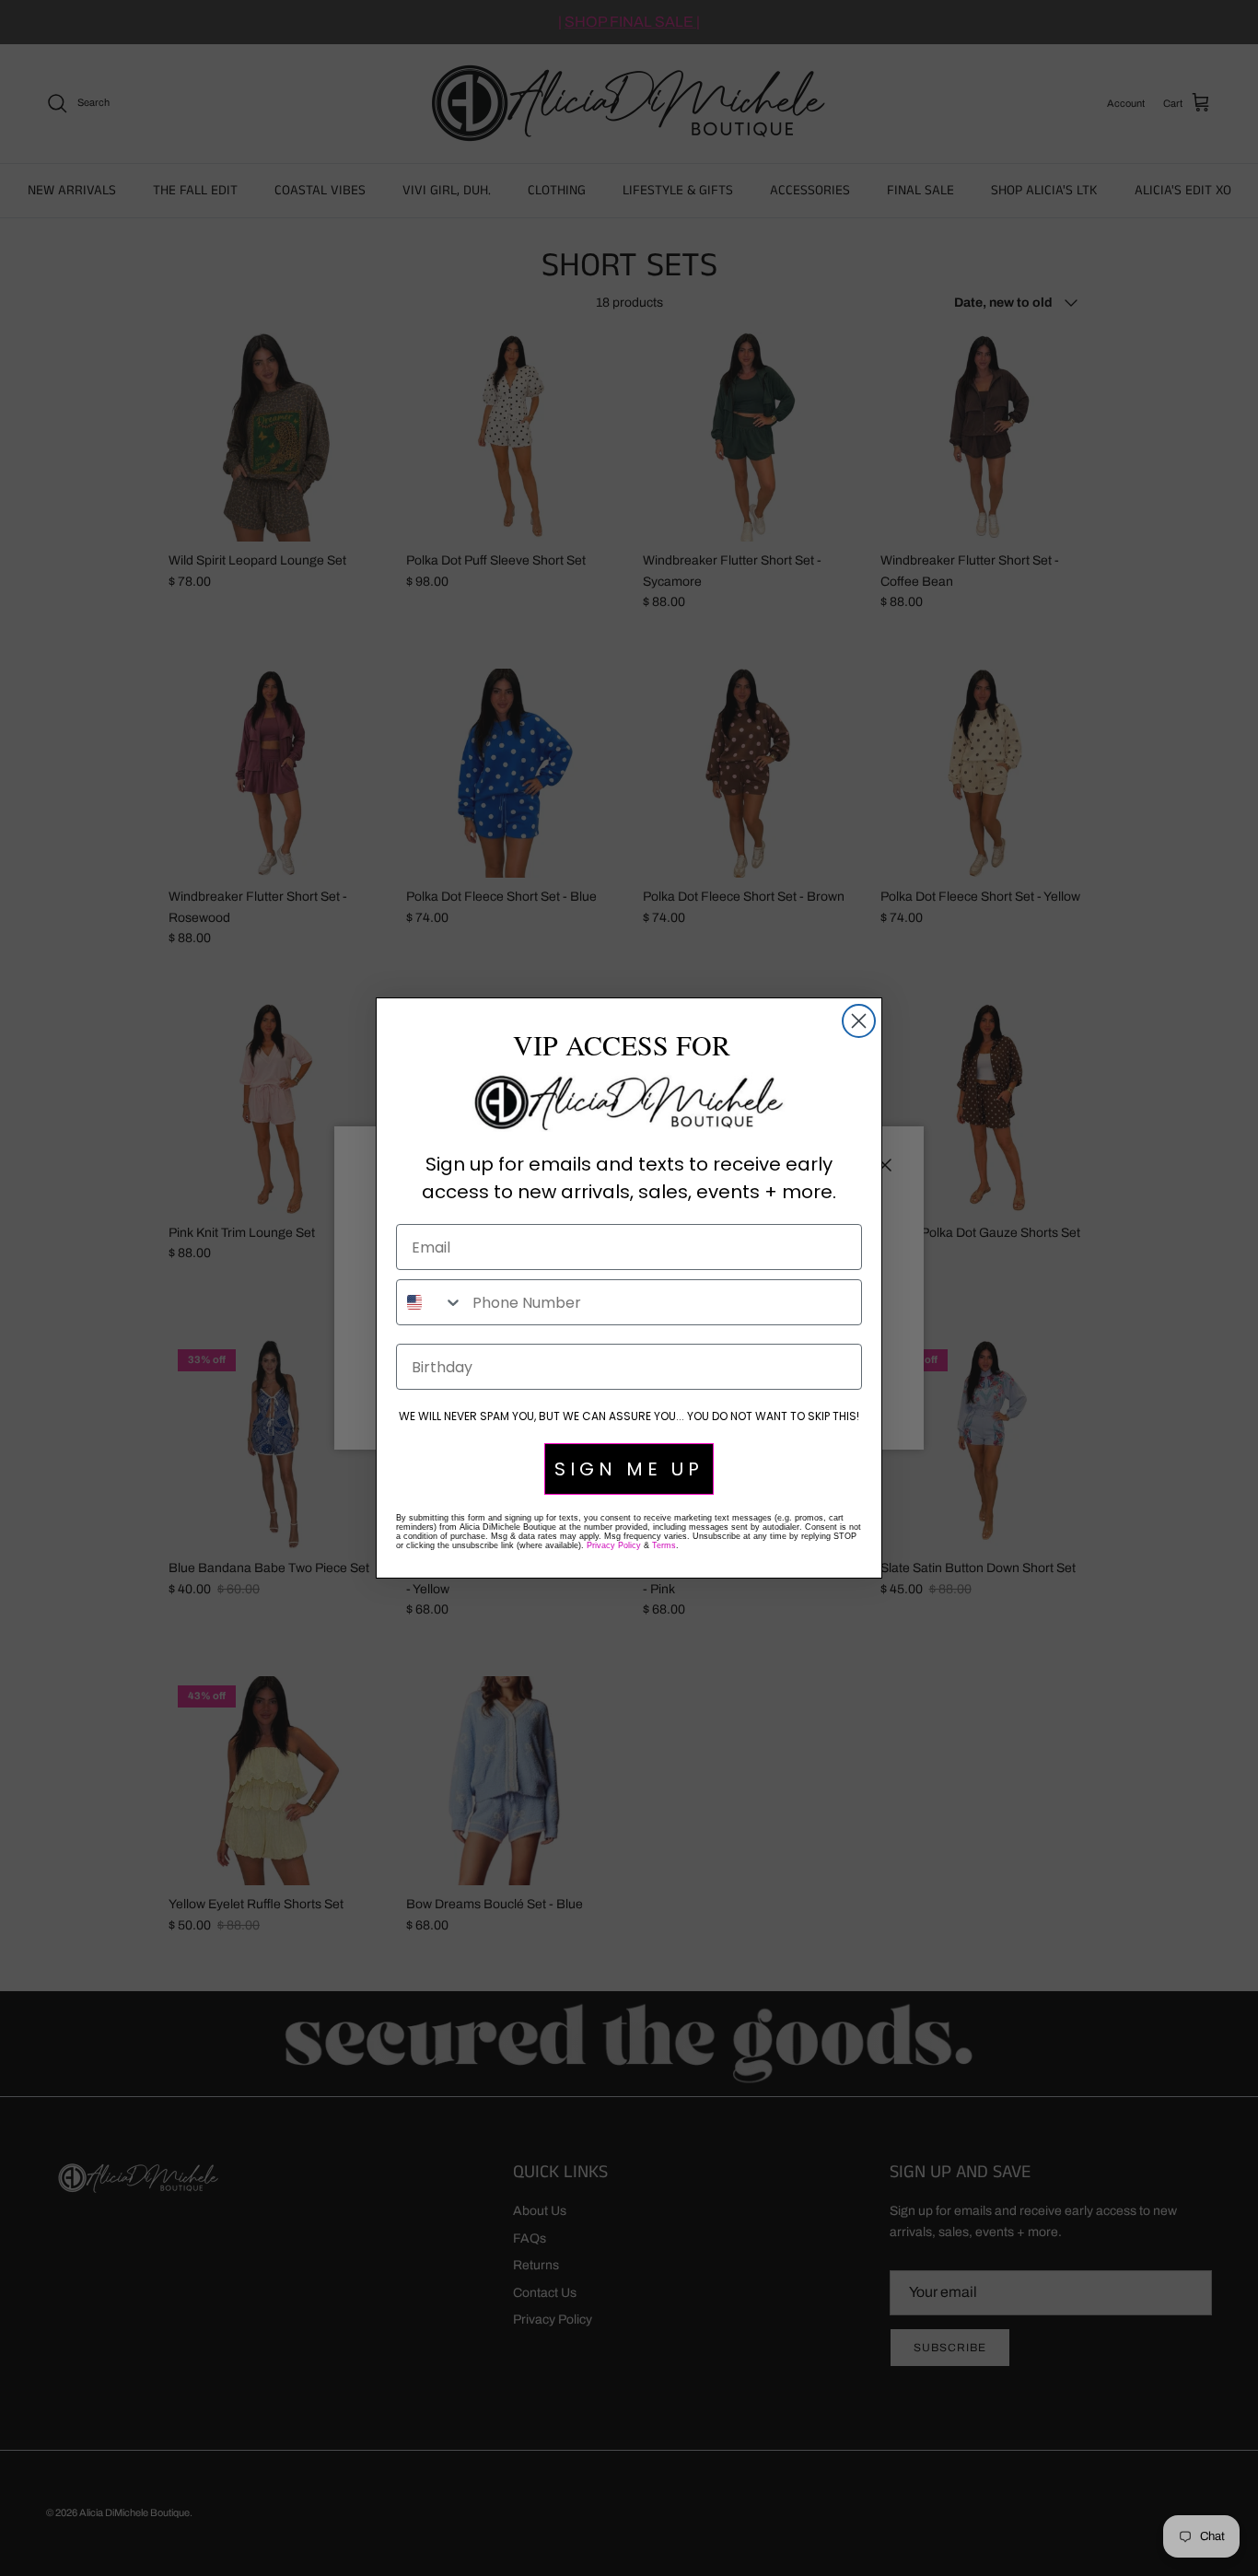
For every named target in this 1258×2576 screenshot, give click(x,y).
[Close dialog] (859, 1021)
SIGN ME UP (629, 1469)
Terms (664, 1545)
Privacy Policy (614, 1545)
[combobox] (430, 1302)
